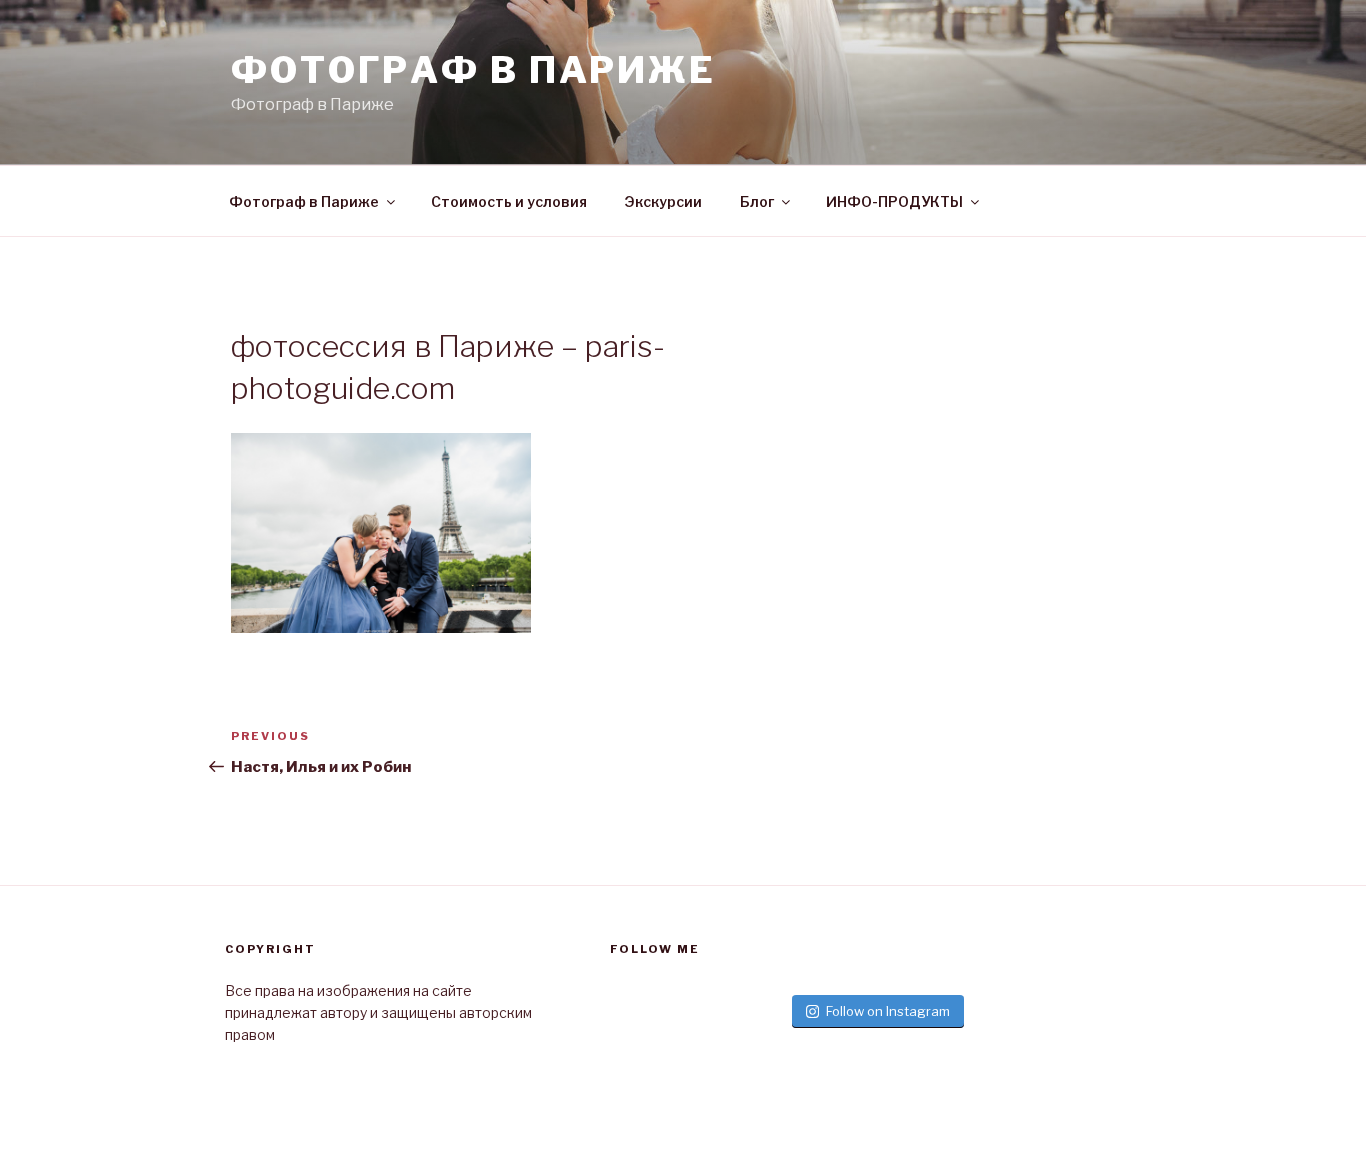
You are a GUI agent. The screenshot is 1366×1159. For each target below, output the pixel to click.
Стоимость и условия (509, 201)
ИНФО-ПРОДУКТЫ (894, 201)
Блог (757, 201)
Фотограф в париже (473, 70)
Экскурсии (663, 201)
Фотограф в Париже (304, 201)
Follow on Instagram (888, 1011)
